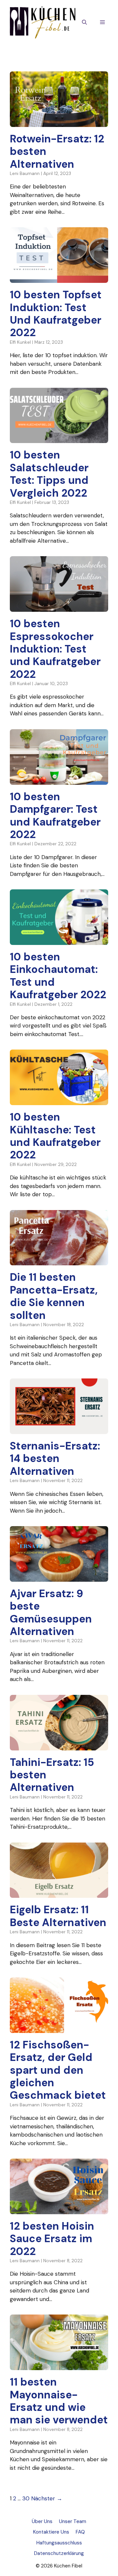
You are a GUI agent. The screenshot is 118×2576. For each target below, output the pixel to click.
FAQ (80, 2532)
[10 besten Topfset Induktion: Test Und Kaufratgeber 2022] (59, 279)
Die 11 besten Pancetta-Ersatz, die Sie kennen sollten (54, 1296)
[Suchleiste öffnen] (84, 23)
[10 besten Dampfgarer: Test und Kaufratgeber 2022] (59, 780)
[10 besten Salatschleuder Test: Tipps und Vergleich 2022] (59, 439)
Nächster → (47, 2498)
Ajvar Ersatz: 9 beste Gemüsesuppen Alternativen (51, 1612)
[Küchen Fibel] (43, 22)
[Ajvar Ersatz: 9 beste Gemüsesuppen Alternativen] (59, 1577)
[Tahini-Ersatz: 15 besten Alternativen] (59, 1746)
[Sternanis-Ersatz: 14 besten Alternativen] (59, 1430)
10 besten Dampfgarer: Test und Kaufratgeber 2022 (55, 816)
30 (26, 2498)
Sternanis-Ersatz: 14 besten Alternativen (55, 1459)
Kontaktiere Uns (51, 2532)
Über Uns (42, 2521)
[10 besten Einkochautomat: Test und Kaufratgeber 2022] (59, 940)
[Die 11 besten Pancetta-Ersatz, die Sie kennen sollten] (59, 1261)
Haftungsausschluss (59, 2543)
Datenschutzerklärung (59, 2553)
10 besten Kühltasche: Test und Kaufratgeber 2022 (55, 1136)
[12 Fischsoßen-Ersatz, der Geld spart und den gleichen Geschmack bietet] (59, 2028)
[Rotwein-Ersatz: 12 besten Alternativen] (59, 122)
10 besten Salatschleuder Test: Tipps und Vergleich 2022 (49, 474)
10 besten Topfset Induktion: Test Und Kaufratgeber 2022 (56, 314)
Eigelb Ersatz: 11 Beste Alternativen (58, 1916)
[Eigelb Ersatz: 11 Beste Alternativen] (59, 1894)
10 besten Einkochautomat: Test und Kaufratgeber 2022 (58, 976)
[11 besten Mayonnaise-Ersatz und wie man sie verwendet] (59, 2366)
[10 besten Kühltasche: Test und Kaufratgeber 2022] (59, 1101)
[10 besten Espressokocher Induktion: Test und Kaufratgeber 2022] (59, 607)
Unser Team (73, 2521)
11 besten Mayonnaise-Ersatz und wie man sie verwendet (59, 2401)
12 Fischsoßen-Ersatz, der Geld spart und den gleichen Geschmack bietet (58, 2070)
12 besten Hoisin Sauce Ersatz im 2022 (52, 2239)
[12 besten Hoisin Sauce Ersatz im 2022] (59, 2210)
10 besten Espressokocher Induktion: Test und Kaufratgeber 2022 (55, 649)
